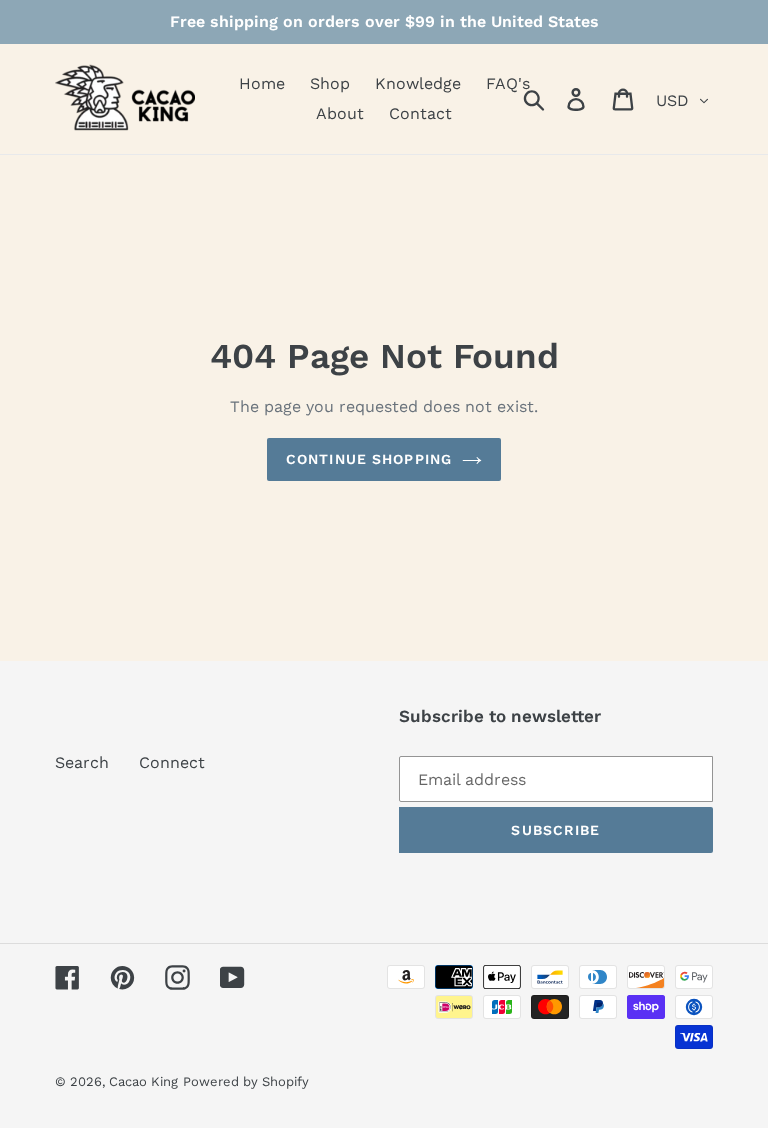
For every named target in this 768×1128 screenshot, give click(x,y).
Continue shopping (369, 459)
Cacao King (143, 1081)
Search (82, 762)
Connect (172, 762)
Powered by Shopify (246, 1081)
